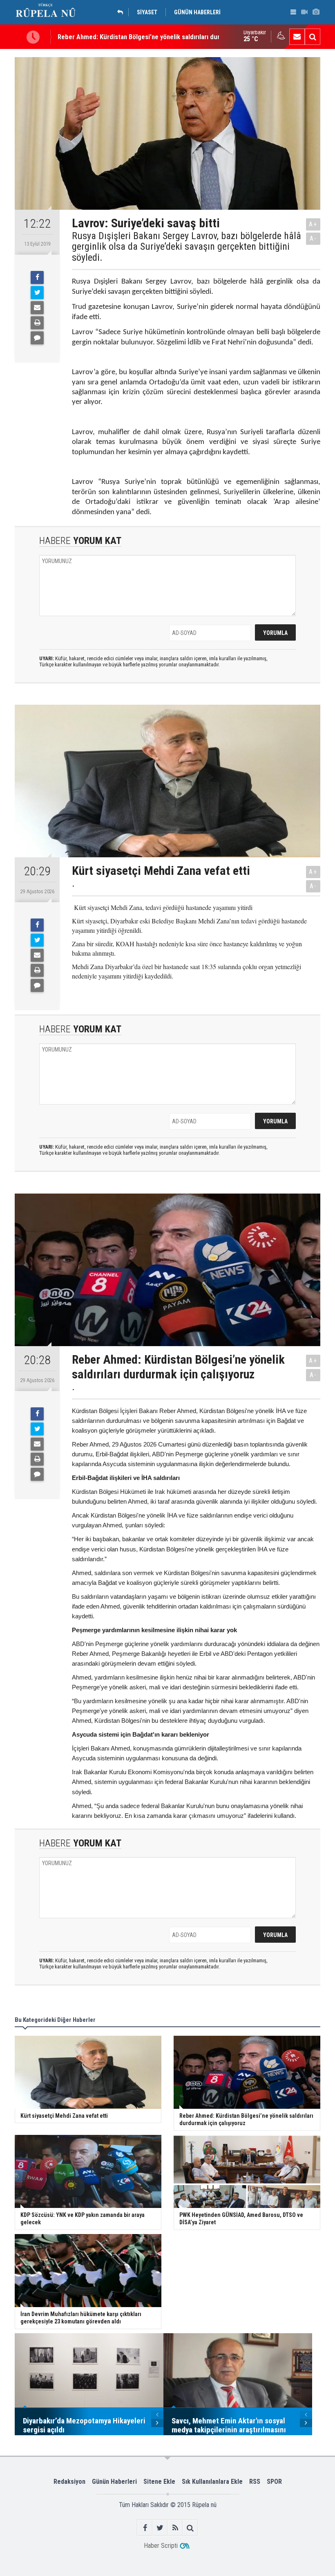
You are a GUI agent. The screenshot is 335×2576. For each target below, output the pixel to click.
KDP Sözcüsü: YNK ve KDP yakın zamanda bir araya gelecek (142, 42)
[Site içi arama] (313, 37)
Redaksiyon (69, 2482)
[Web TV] (304, 12)
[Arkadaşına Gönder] (37, 308)
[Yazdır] (37, 323)
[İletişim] (297, 37)
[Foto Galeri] (316, 12)
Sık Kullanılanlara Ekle (212, 2482)
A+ (313, 224)
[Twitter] (37, 293)
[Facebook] (37, 277)
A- (313, 239)
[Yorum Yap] (37, 338)
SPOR (274, 2482)
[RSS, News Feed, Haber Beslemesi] (175, 2528)
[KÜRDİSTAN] (122, 12)
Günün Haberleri (114, 2482)
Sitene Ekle (159, 2482)
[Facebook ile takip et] (145, 2528)
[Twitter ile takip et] (160, 2528)
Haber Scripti (161, 2546)
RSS (255, 2482)
